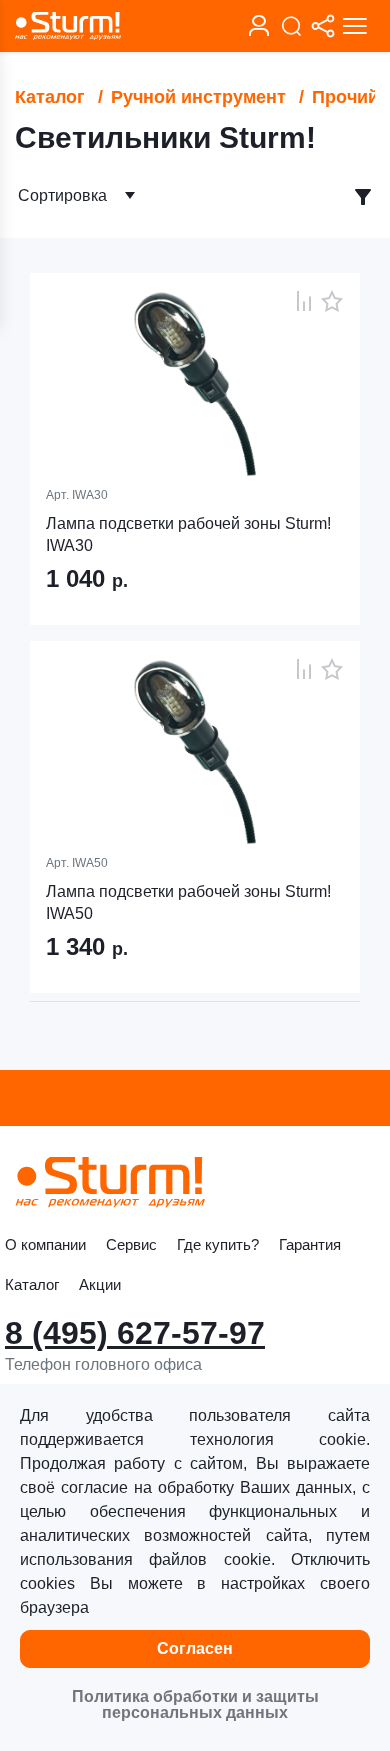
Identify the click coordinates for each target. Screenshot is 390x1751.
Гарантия (310, 1244)
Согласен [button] (195, 1648)
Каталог (50, 97)
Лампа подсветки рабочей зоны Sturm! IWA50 (188, 902)
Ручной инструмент (198, 97)
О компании (45, 1244)
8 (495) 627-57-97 (135, 1333)
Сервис (131, 1244)
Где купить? (218, 1244)
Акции (100, 1284)
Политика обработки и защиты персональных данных (195, 1704)
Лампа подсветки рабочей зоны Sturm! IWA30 (188, 534)
